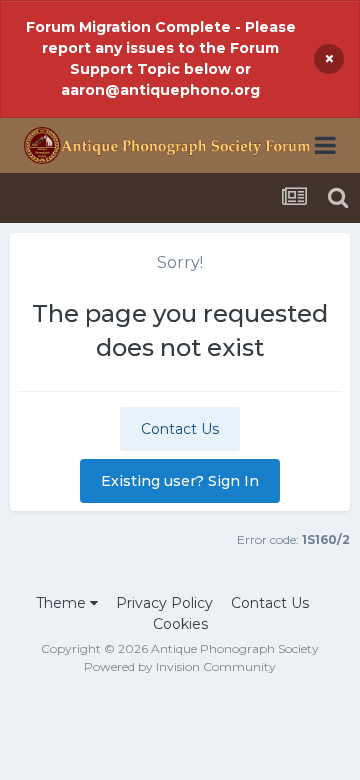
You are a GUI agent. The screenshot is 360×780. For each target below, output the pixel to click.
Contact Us (180, 429)
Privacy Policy (164, 603)
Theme (63, 603)
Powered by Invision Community (180, 666)
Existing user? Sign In (180, 481)
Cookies (180, 624)
